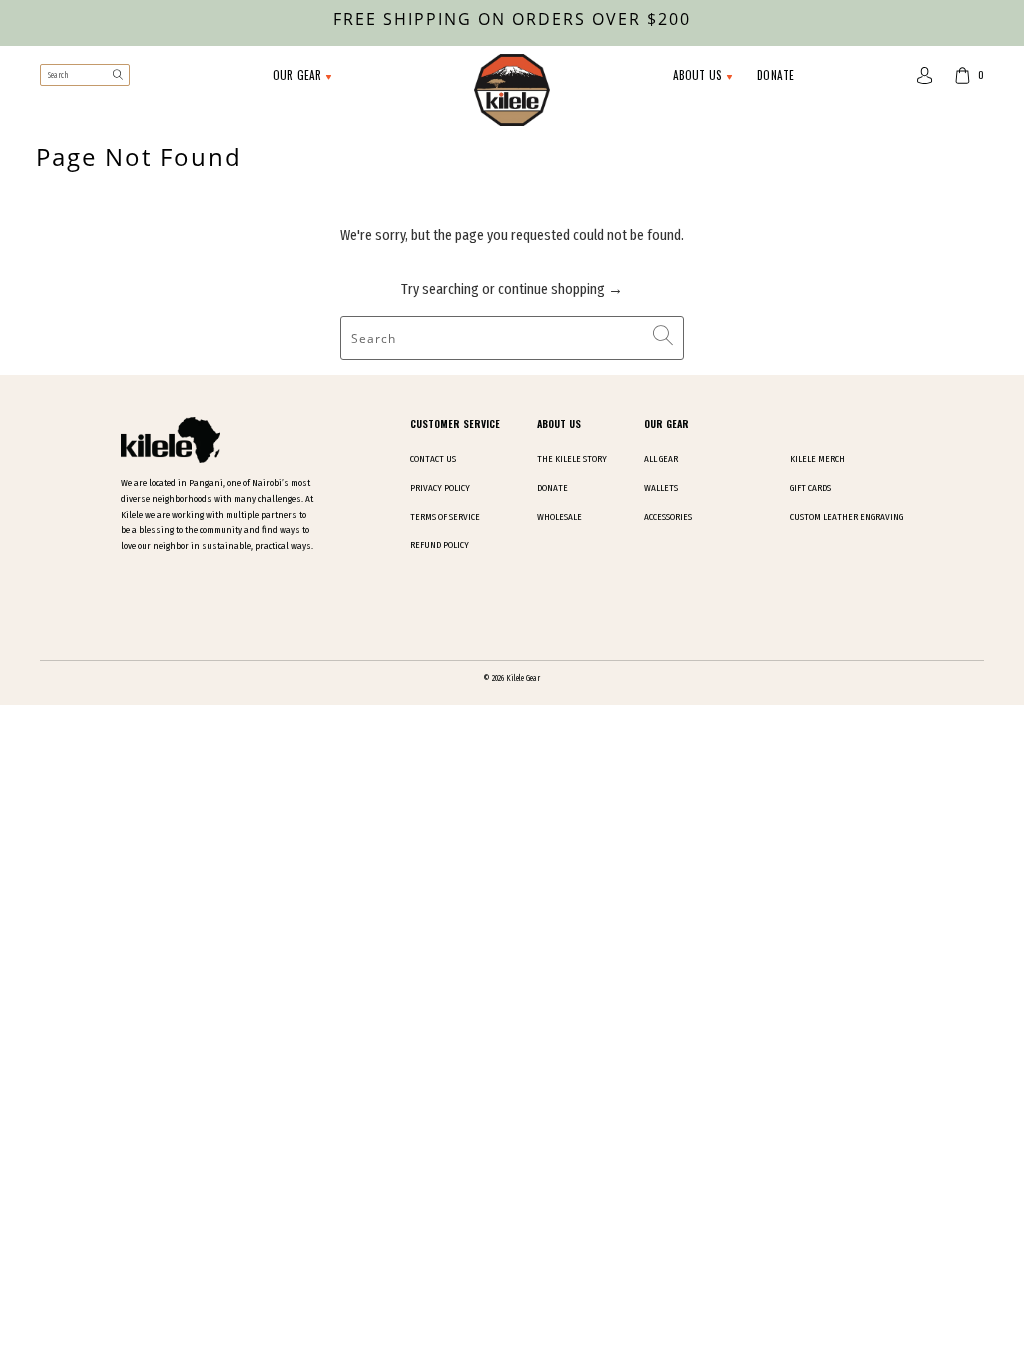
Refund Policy (439, 545)
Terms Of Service (445, 517)
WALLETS (661, 488)
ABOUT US (699, 74)
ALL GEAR (661, 459)
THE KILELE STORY (572, 459)
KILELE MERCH (817, 459)
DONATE (775, 74)
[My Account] (925, 75)
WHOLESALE (559, 517)
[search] (85, 75)
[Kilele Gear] (511, 91)
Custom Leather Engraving (846, 517)
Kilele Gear (523, 678)
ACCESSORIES (668, 517)
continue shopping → (560, 289)
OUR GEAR (299, 74)
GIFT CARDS (810, 488)
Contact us (433, 459)
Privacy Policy (440, 488)
